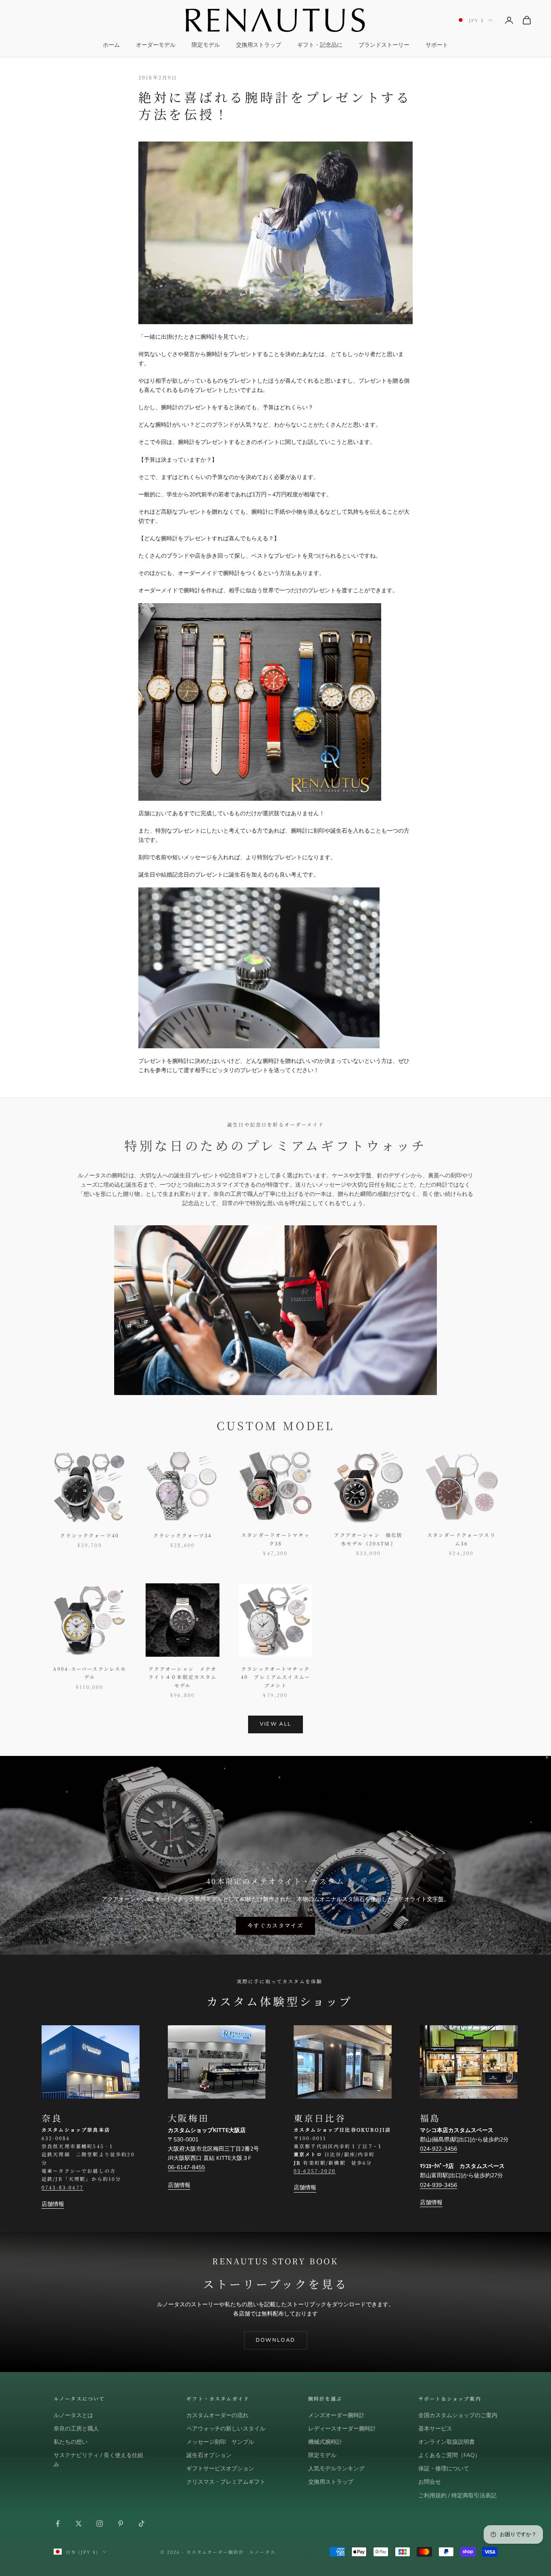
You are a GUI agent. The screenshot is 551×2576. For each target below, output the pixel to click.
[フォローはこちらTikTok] (142, 2524)
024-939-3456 (438, 2185)
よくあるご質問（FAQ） (449, 2455)
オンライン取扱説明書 (447, 2442)
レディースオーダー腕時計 (342, 2429)
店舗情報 (53, 2204)
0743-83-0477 (63, 2187)
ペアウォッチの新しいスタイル (226, 2429)
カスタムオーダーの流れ (217, 2415)
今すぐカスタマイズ (275, 1926)
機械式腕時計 (325, 2442)
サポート (437, 45)
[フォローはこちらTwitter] (79, 2524)
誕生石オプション (209, 2455)
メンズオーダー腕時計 (336, 2415)
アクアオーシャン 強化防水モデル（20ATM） (368, 1539)
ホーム (111, 45)
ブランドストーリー (384, 45)
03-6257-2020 (315, 2171)
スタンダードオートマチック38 (275, 1539)
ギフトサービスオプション (220, 2469)
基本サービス (435, 2429)
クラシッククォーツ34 (183, 1535)
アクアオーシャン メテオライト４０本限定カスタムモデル (183, 1677)
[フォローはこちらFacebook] (58, 2524)
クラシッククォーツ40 (90, 1535)
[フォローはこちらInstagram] (100, 2524)
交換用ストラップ (259, 45)
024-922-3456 (438, 2149)
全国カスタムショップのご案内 (458, 2415)
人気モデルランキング (336, 2469)
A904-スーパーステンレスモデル (90, 1673)
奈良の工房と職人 (76, 2429)
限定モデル (206, 45)
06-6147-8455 (186, 2167)
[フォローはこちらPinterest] (121, 2524)
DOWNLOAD (276, 2340)
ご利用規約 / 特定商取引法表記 (457, 2496)
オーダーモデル (156, 45)
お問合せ (430, 2482)
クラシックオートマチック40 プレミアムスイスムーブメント (275, 1677)
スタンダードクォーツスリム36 (461, 1539)
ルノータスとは (73, 2415)
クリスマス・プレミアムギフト (226, 2482)
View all (276, 1724)
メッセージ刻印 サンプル (220, 2442)
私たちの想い (71, 2442)
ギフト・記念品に (320, 45)
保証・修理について (444, 2469)
